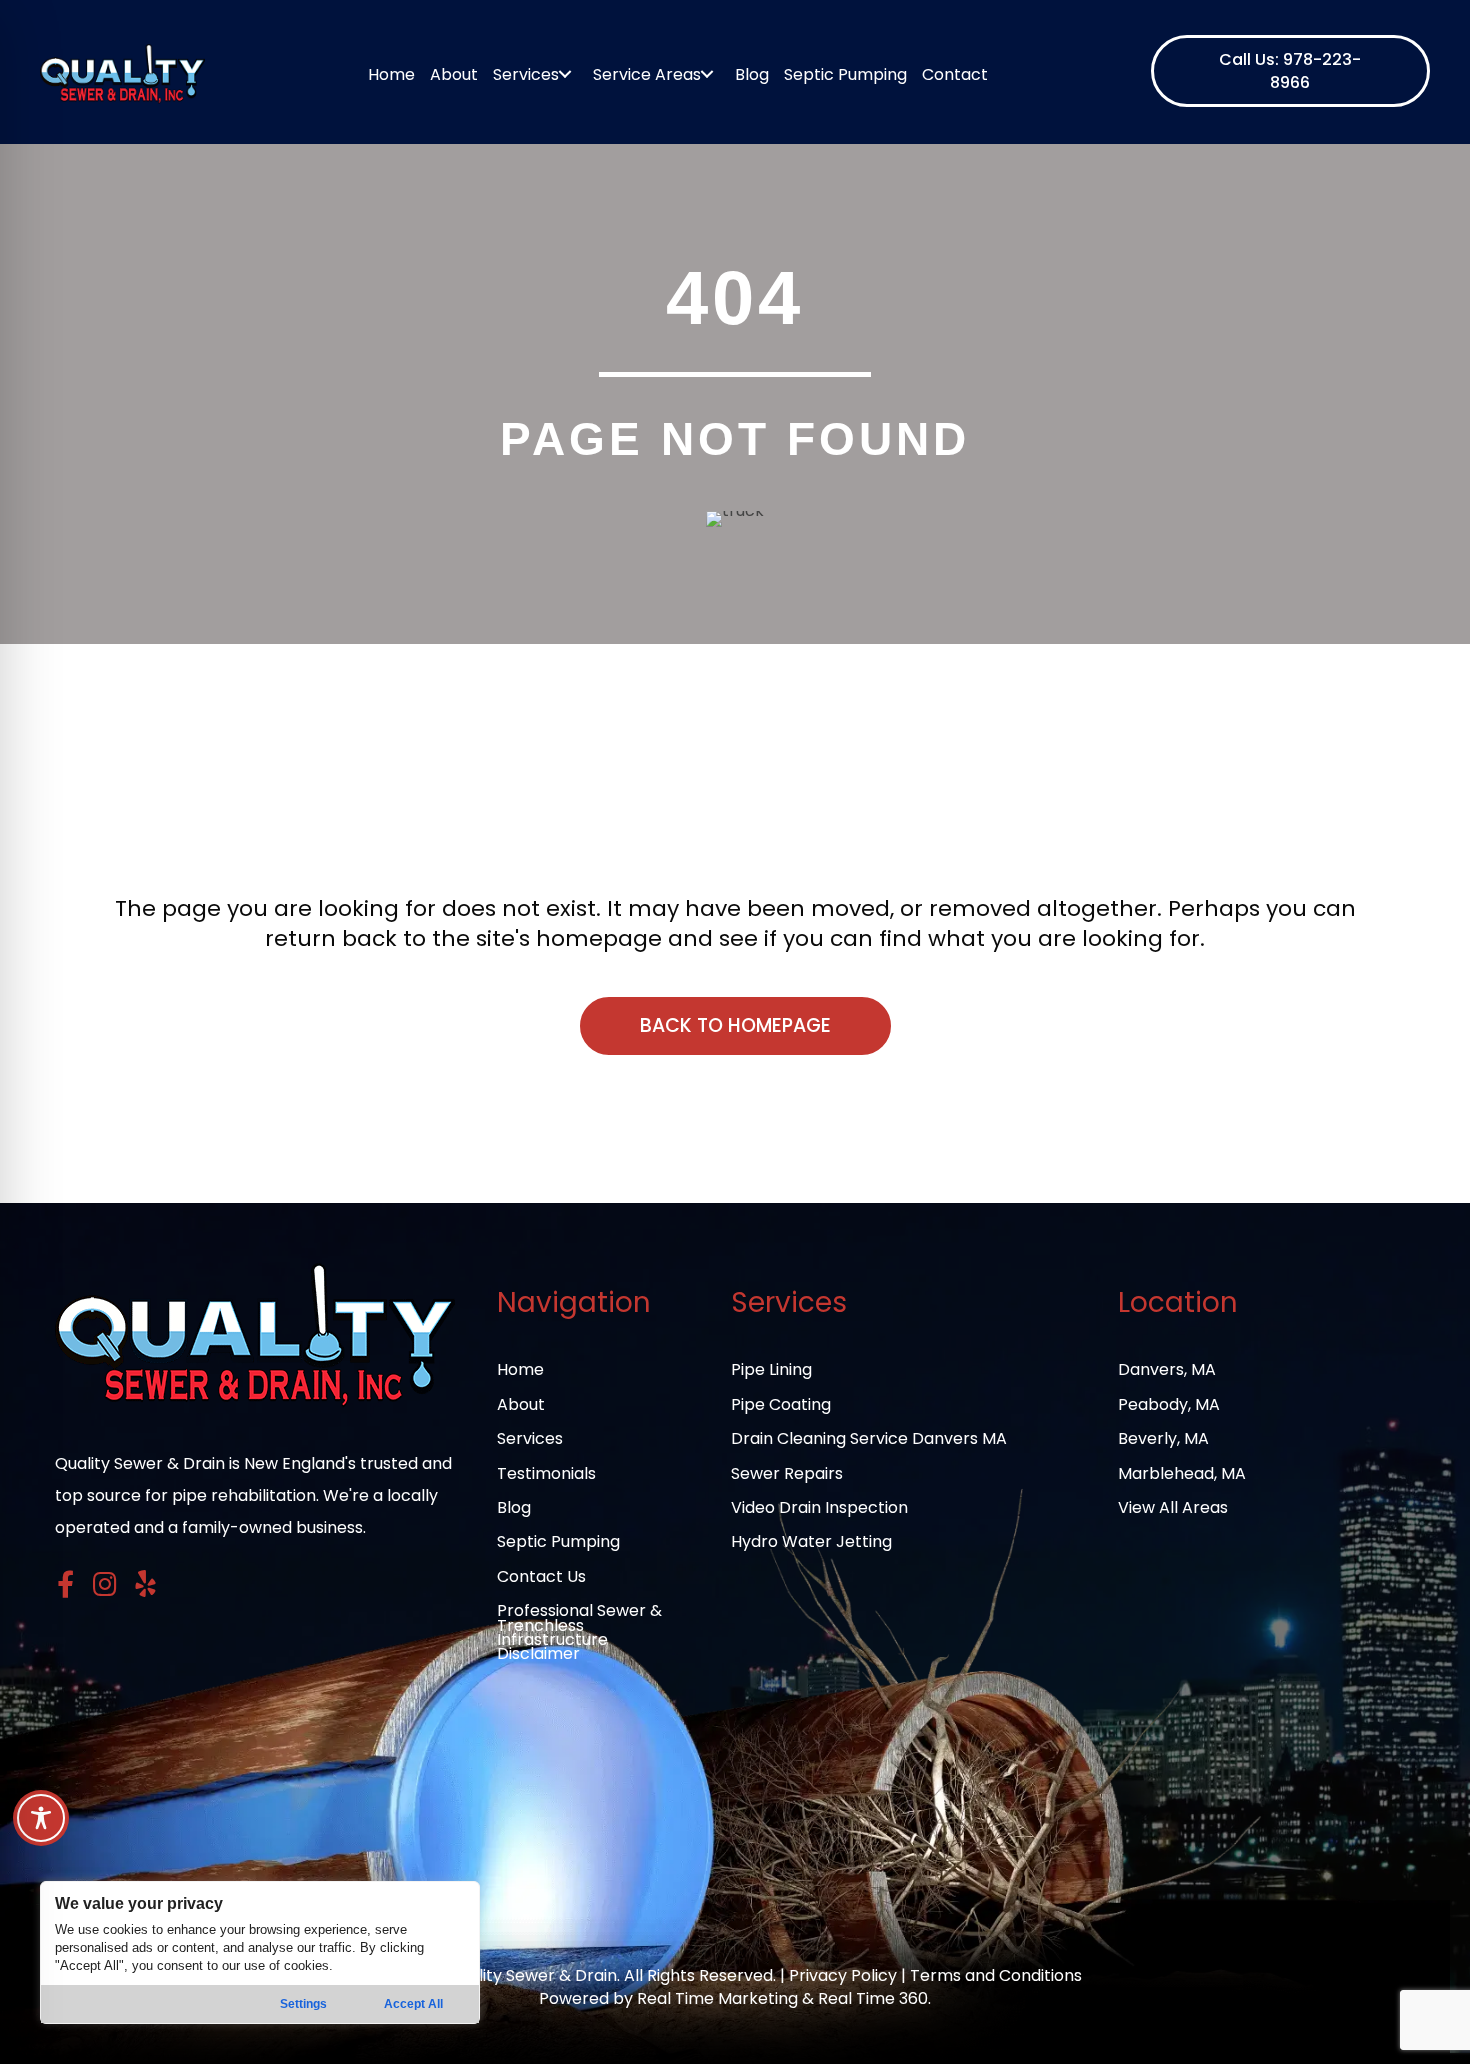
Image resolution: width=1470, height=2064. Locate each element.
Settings (303, 2004)
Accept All (413, 2004)
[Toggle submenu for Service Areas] (707, 74)
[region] (260, 1952)
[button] (1290, 71)
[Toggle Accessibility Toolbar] (41, 1818)
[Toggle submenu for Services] (565, 74)
